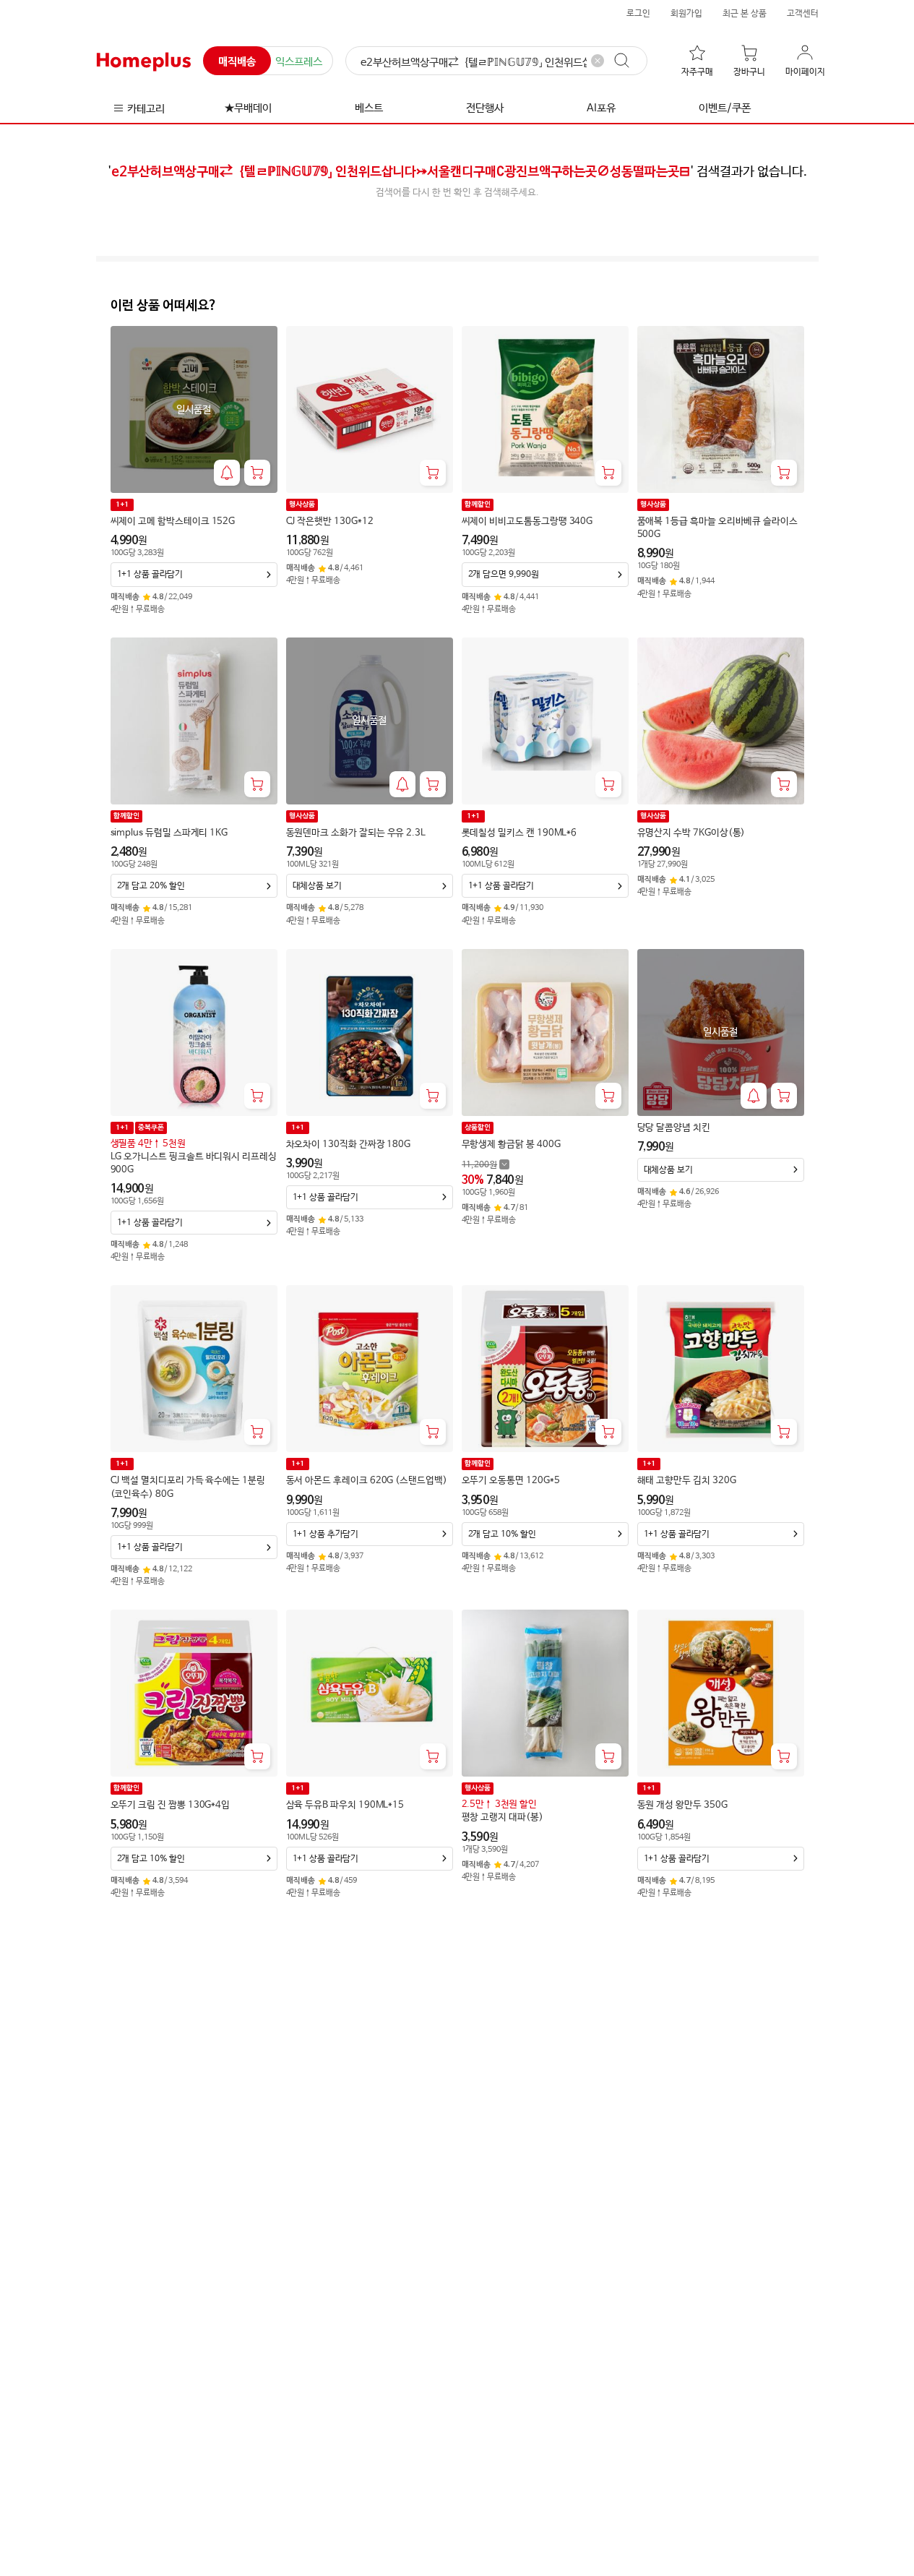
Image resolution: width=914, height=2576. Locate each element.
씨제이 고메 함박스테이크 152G (173, 521)
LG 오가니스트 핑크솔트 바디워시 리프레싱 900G (194, 1163)
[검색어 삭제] (598, 61)
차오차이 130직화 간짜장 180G (349, 1145)
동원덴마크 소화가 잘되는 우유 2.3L (356, 833)
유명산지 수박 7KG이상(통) (691, 833)
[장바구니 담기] (257, 473)
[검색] (629, 61)
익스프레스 (299, 62)
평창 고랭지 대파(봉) (503, 1817)
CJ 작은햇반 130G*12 (330, 521)
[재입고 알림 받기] (227, 473)
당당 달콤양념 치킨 (674, 1128)
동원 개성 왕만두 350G (682, 1805)
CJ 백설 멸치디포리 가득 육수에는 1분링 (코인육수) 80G (188, 1487)
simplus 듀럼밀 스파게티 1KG (169, 833)
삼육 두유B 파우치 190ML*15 (345, 1805)
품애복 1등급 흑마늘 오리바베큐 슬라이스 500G (717, 528)
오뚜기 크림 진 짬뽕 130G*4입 (171, 1805)
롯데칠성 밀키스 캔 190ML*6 (519, 833)
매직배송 (237, 62)
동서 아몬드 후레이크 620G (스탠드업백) (367, 1481)
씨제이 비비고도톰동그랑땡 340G (527, 521)
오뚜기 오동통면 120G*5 (511, 1481)
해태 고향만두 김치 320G (687, 1481)
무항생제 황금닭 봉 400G (511, 1145)
